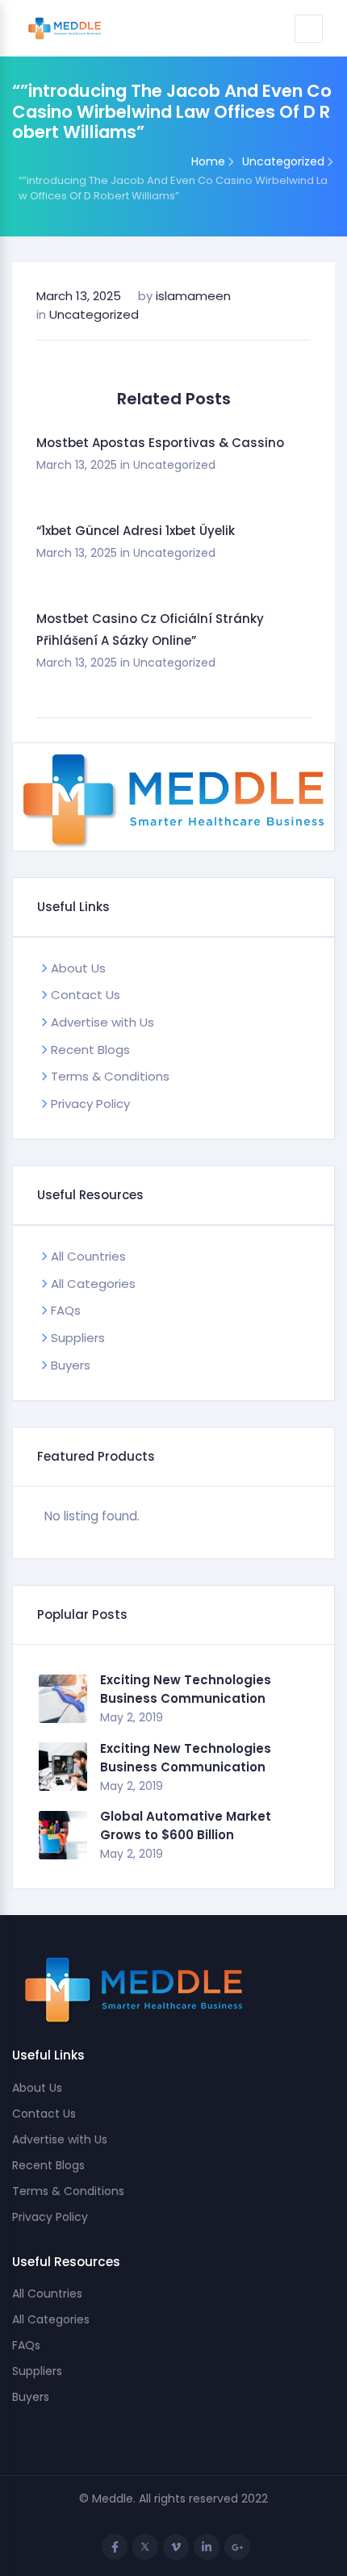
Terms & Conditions (110, 1076)
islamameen (193, 296)
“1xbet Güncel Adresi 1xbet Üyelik (136, 531)
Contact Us (86, 995)
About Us (78, 968)
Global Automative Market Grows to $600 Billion (186, 1825)
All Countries (88, 1256)
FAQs (66, 1310)
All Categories (93, 1284)
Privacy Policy (90, 1104)
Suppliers (78, 1338)
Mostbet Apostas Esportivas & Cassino (160, 443)
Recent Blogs (90, 1050)
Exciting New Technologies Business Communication (186, 1689)
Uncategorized (94, 314)
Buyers (71, 1365)
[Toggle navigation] (309, 29)
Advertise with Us (102, 1022)
